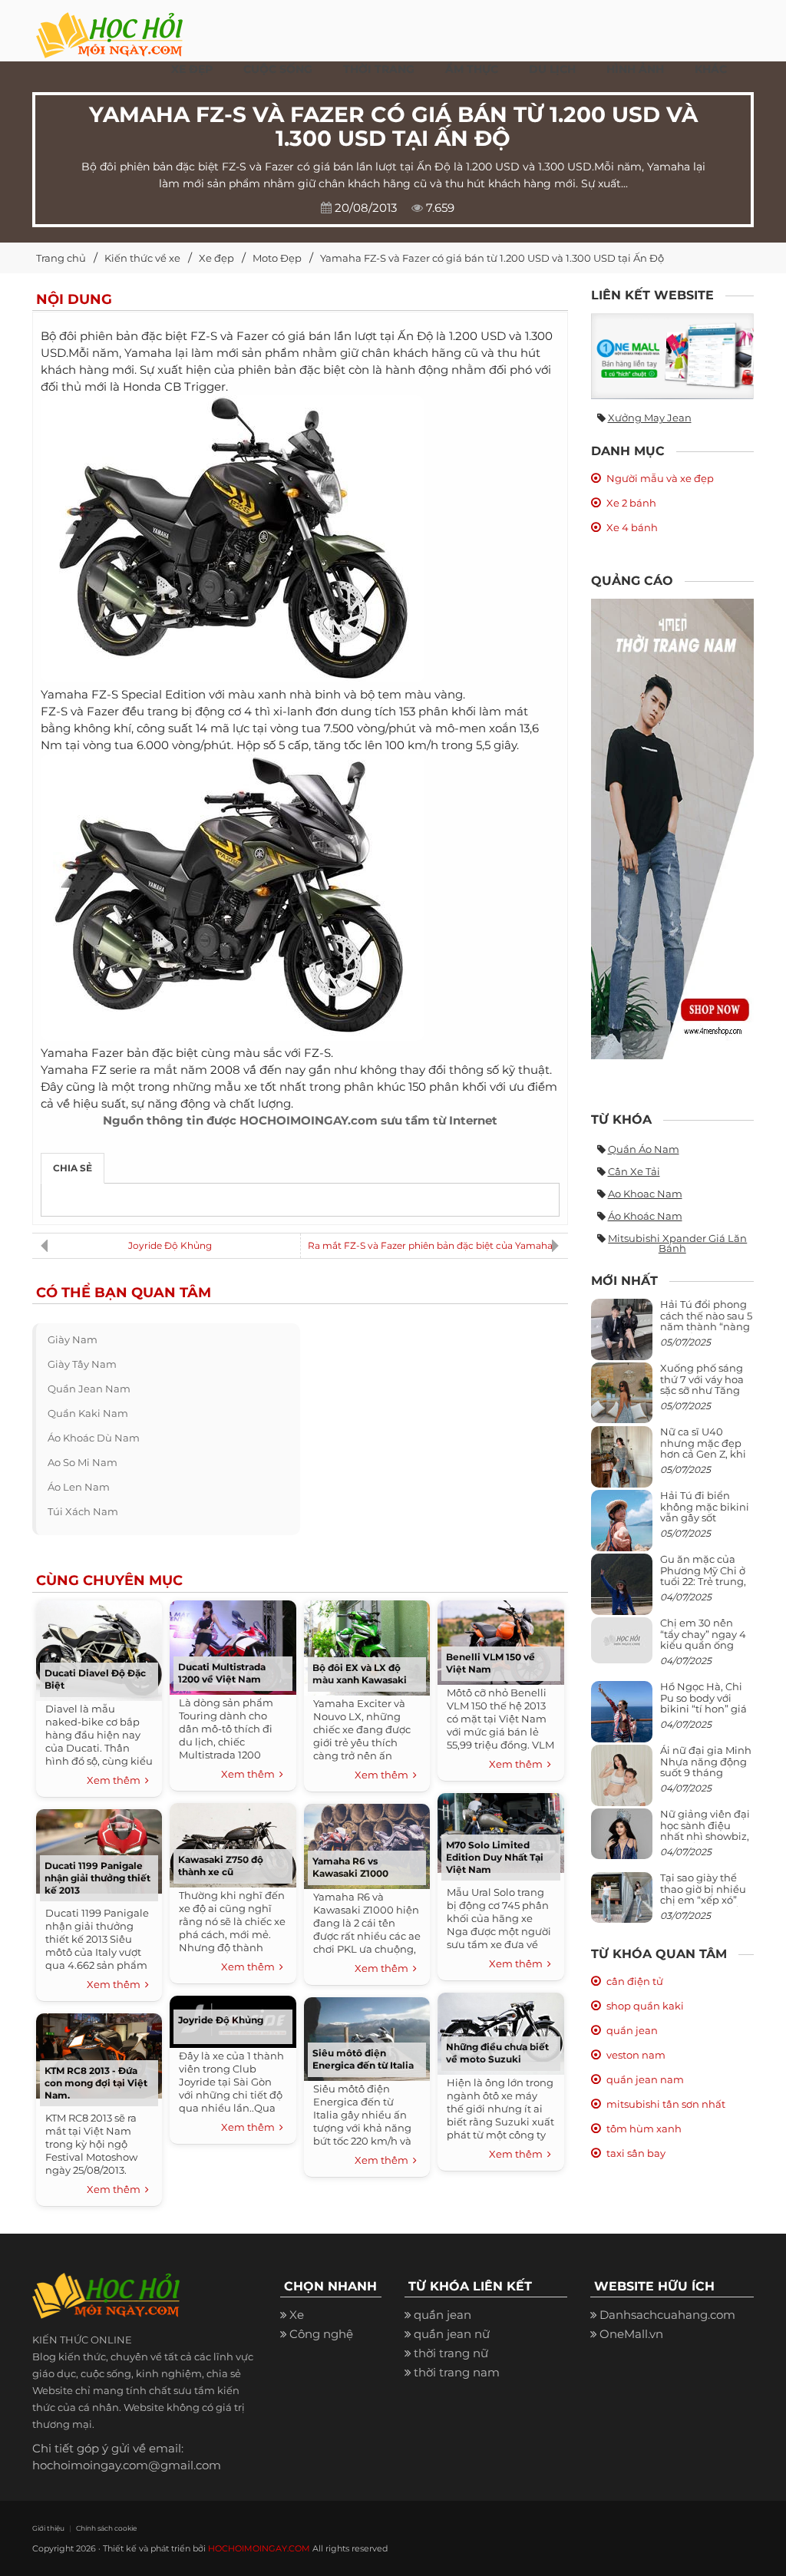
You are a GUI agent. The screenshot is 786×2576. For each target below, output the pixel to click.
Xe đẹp (216, 258)
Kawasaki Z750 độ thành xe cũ (221, 1866)
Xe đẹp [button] (192, 69)
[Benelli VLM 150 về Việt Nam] (500, 1641)
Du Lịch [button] (552, 69)
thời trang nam (457, 2372)
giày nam (73, 1339)
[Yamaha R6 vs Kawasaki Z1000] (367, 1844)
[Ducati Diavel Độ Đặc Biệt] (99, 1648)
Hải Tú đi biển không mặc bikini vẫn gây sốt (705, 1506)
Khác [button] (711, 69)
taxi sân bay (636, 2153)
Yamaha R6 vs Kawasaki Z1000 (350, 1867)
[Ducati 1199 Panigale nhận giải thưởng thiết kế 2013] (99, 1849)
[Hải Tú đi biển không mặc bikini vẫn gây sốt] (622, 1527)
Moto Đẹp (277, 258)
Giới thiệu (48, 2528)
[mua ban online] (673, 356)
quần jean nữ (452, 2334)
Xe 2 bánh (631, 503)
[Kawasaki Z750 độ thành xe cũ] (233, 1843)
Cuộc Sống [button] (278, 69)
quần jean (632, 2030)
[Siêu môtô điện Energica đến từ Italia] (367, 2037)
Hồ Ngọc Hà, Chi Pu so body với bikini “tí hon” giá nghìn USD (703, 1703)
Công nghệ (321, 2334)
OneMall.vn (631, 2334)
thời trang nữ (451, 2353)
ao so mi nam (83, 1462)
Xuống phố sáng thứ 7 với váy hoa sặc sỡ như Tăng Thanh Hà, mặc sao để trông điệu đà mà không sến (704, 1395)
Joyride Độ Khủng (170, 1245)
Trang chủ (61, 258)
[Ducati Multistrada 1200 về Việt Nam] (233, 1645)
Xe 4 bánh (632, 527)
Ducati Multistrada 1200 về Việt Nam (222, 1673)
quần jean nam (89, 1389)
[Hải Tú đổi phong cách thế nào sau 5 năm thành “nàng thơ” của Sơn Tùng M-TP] (622, 1336)
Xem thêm (116, 1780)
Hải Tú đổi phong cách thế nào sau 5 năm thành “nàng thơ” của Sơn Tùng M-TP (706, 1326)
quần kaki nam (88, 1413)
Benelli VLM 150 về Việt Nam (490, 1663)
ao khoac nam (645, 1194)
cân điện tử (635, 1981)
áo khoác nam (645, 1216)
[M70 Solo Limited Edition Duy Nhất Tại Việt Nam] (500, 1831)
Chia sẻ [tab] (73, 1168)
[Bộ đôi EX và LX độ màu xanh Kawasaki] (367, 1646)
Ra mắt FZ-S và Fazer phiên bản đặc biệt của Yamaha (430, 1245)
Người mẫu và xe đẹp (660, 478)
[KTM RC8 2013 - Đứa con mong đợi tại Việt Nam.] (99, 2054)
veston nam (636, 2055)
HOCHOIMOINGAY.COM (259, 2548)
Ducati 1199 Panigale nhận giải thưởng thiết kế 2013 (97, 1878)
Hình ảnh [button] (635, 69)
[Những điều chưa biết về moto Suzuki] (500, 2031)
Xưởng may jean (650, 418)
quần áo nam (644, 1149)
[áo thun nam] (673, 828)
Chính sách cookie (106, 2528)
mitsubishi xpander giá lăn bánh (677, 1243)
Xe (297, 2315)
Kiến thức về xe (142, 258)
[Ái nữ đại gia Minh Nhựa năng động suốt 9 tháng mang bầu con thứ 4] (622, 1784)
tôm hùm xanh (644, 2129)
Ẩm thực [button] (472, 69)
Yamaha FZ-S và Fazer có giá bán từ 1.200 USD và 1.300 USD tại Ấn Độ (492, 258)
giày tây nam (82, 1364)
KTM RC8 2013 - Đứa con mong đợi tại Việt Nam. (96, 2083)
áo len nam (79, 1487)
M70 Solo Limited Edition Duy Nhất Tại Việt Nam (495, 1857)
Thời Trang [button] (379, 69)
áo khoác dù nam (94, 1438)
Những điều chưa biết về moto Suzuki (497, 2053)
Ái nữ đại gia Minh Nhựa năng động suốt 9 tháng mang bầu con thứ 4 (707, 1772)
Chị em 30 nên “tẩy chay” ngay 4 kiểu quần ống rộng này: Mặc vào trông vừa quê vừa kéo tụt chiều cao (706, 1650)
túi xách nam (83, 1511)
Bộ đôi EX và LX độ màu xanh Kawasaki (360, 1674)
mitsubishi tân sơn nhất (666, 2104)
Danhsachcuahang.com (667, 2315)
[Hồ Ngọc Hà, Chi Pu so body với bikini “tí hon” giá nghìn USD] (622, 1718)
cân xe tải (634, 1171)
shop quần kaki (645, 2006)
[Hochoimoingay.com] (109, 27)
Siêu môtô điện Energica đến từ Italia (363, 2059)
